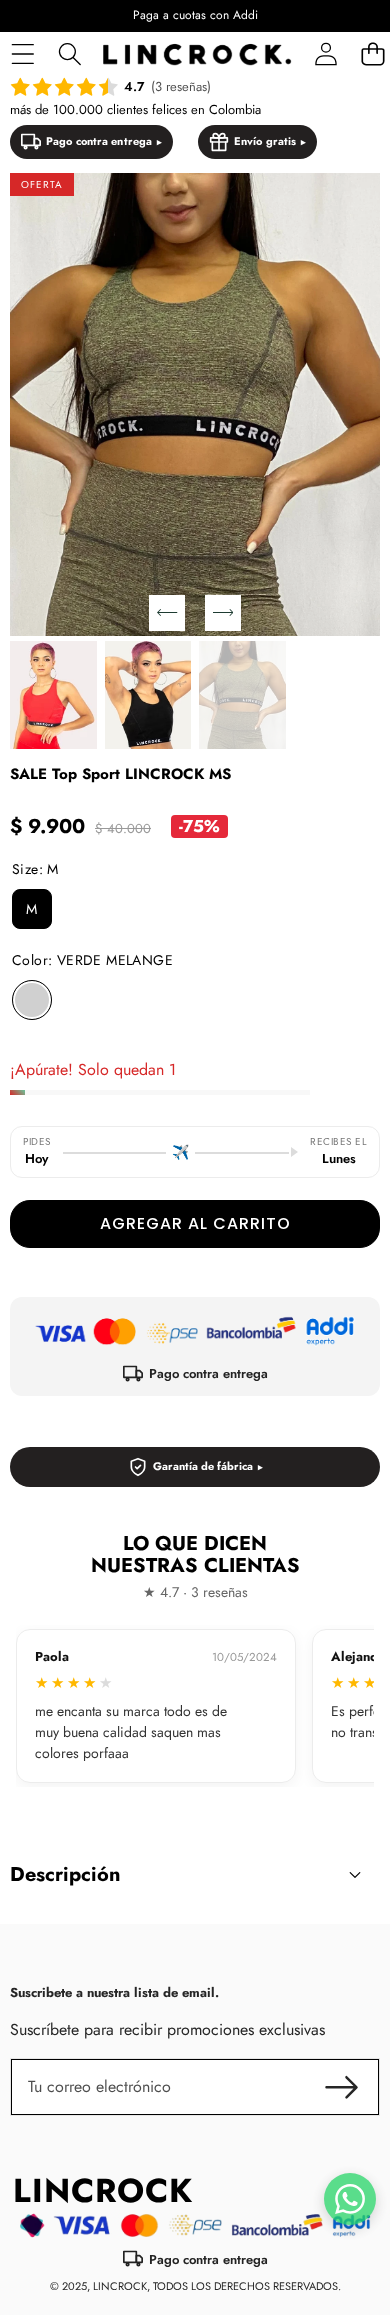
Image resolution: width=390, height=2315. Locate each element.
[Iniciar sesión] (325, 54)
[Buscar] (69, 54)
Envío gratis (265, 141)
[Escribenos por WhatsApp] (350, 2199)
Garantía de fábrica (203, 1466)
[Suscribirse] (342, 2087)
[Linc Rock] (197, 54)
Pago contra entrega (99, 141)
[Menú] (22, 54)
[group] (53, 695)
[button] (167, 613)
